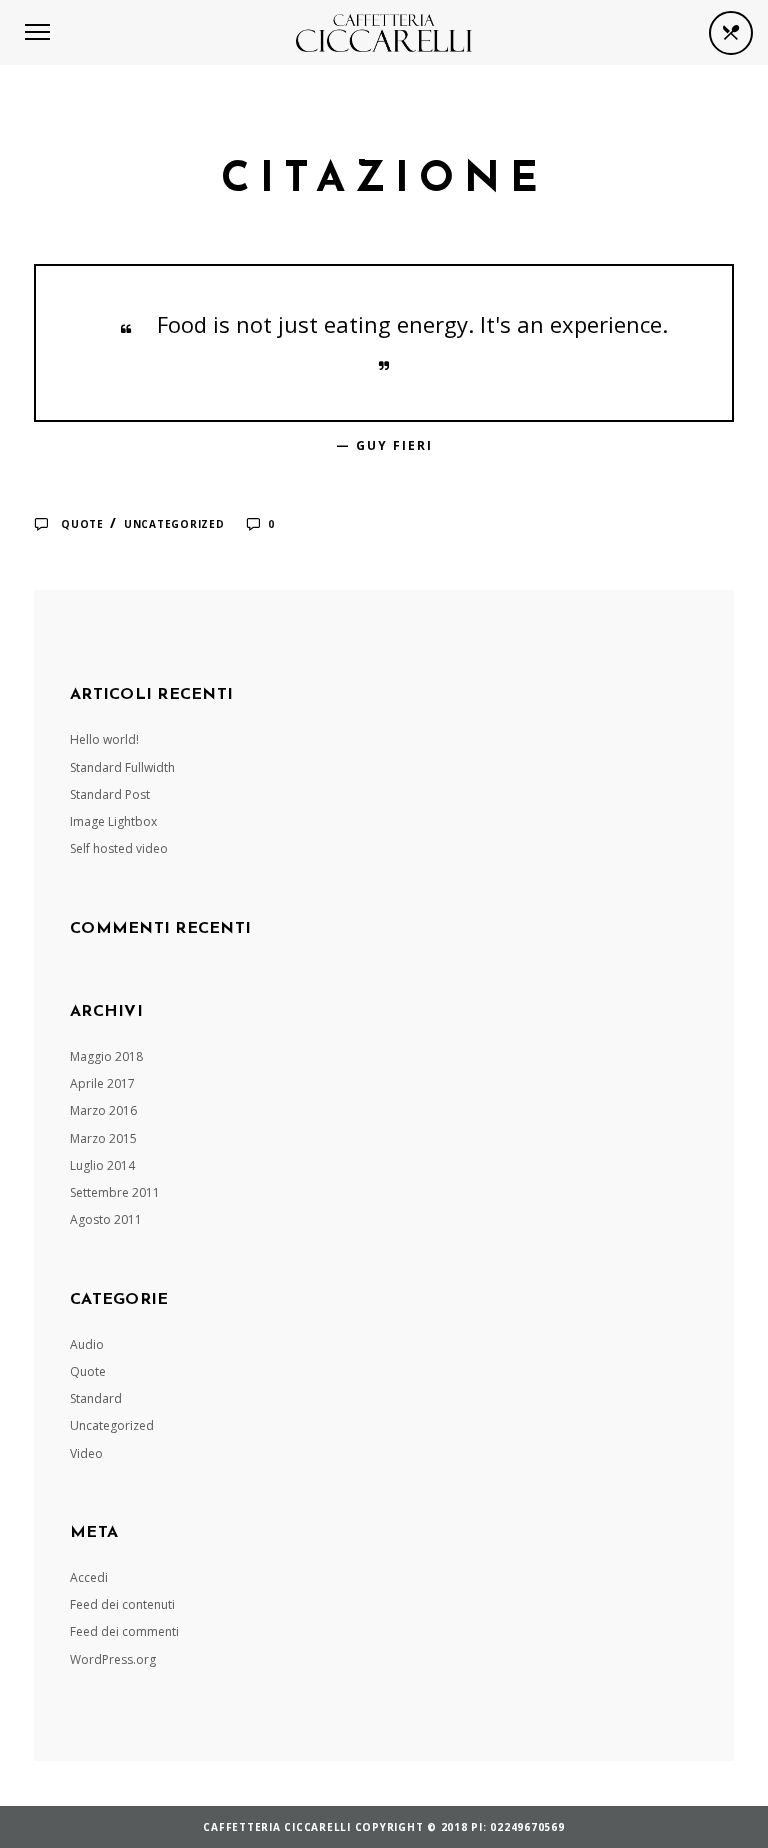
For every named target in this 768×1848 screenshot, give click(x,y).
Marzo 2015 (103, 1138)
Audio (87, 1344)
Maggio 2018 (106, 1056)
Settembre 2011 (115, 1192)
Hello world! (104, 739)
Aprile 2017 (102, 1083)
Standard (96, 1398)
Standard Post (110, 794)
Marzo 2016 (103, 1110)
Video (86, 1453)
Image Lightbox (113, 821)
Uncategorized (174, 524)
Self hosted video (119, 848)
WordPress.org (113, 1659)
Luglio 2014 (102, 1165)
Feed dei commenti (124, 1631)
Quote (82, 524)
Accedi (89, 1577)
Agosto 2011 (106, 1219)
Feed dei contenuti (122, 1604)
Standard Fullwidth (122, 767)
